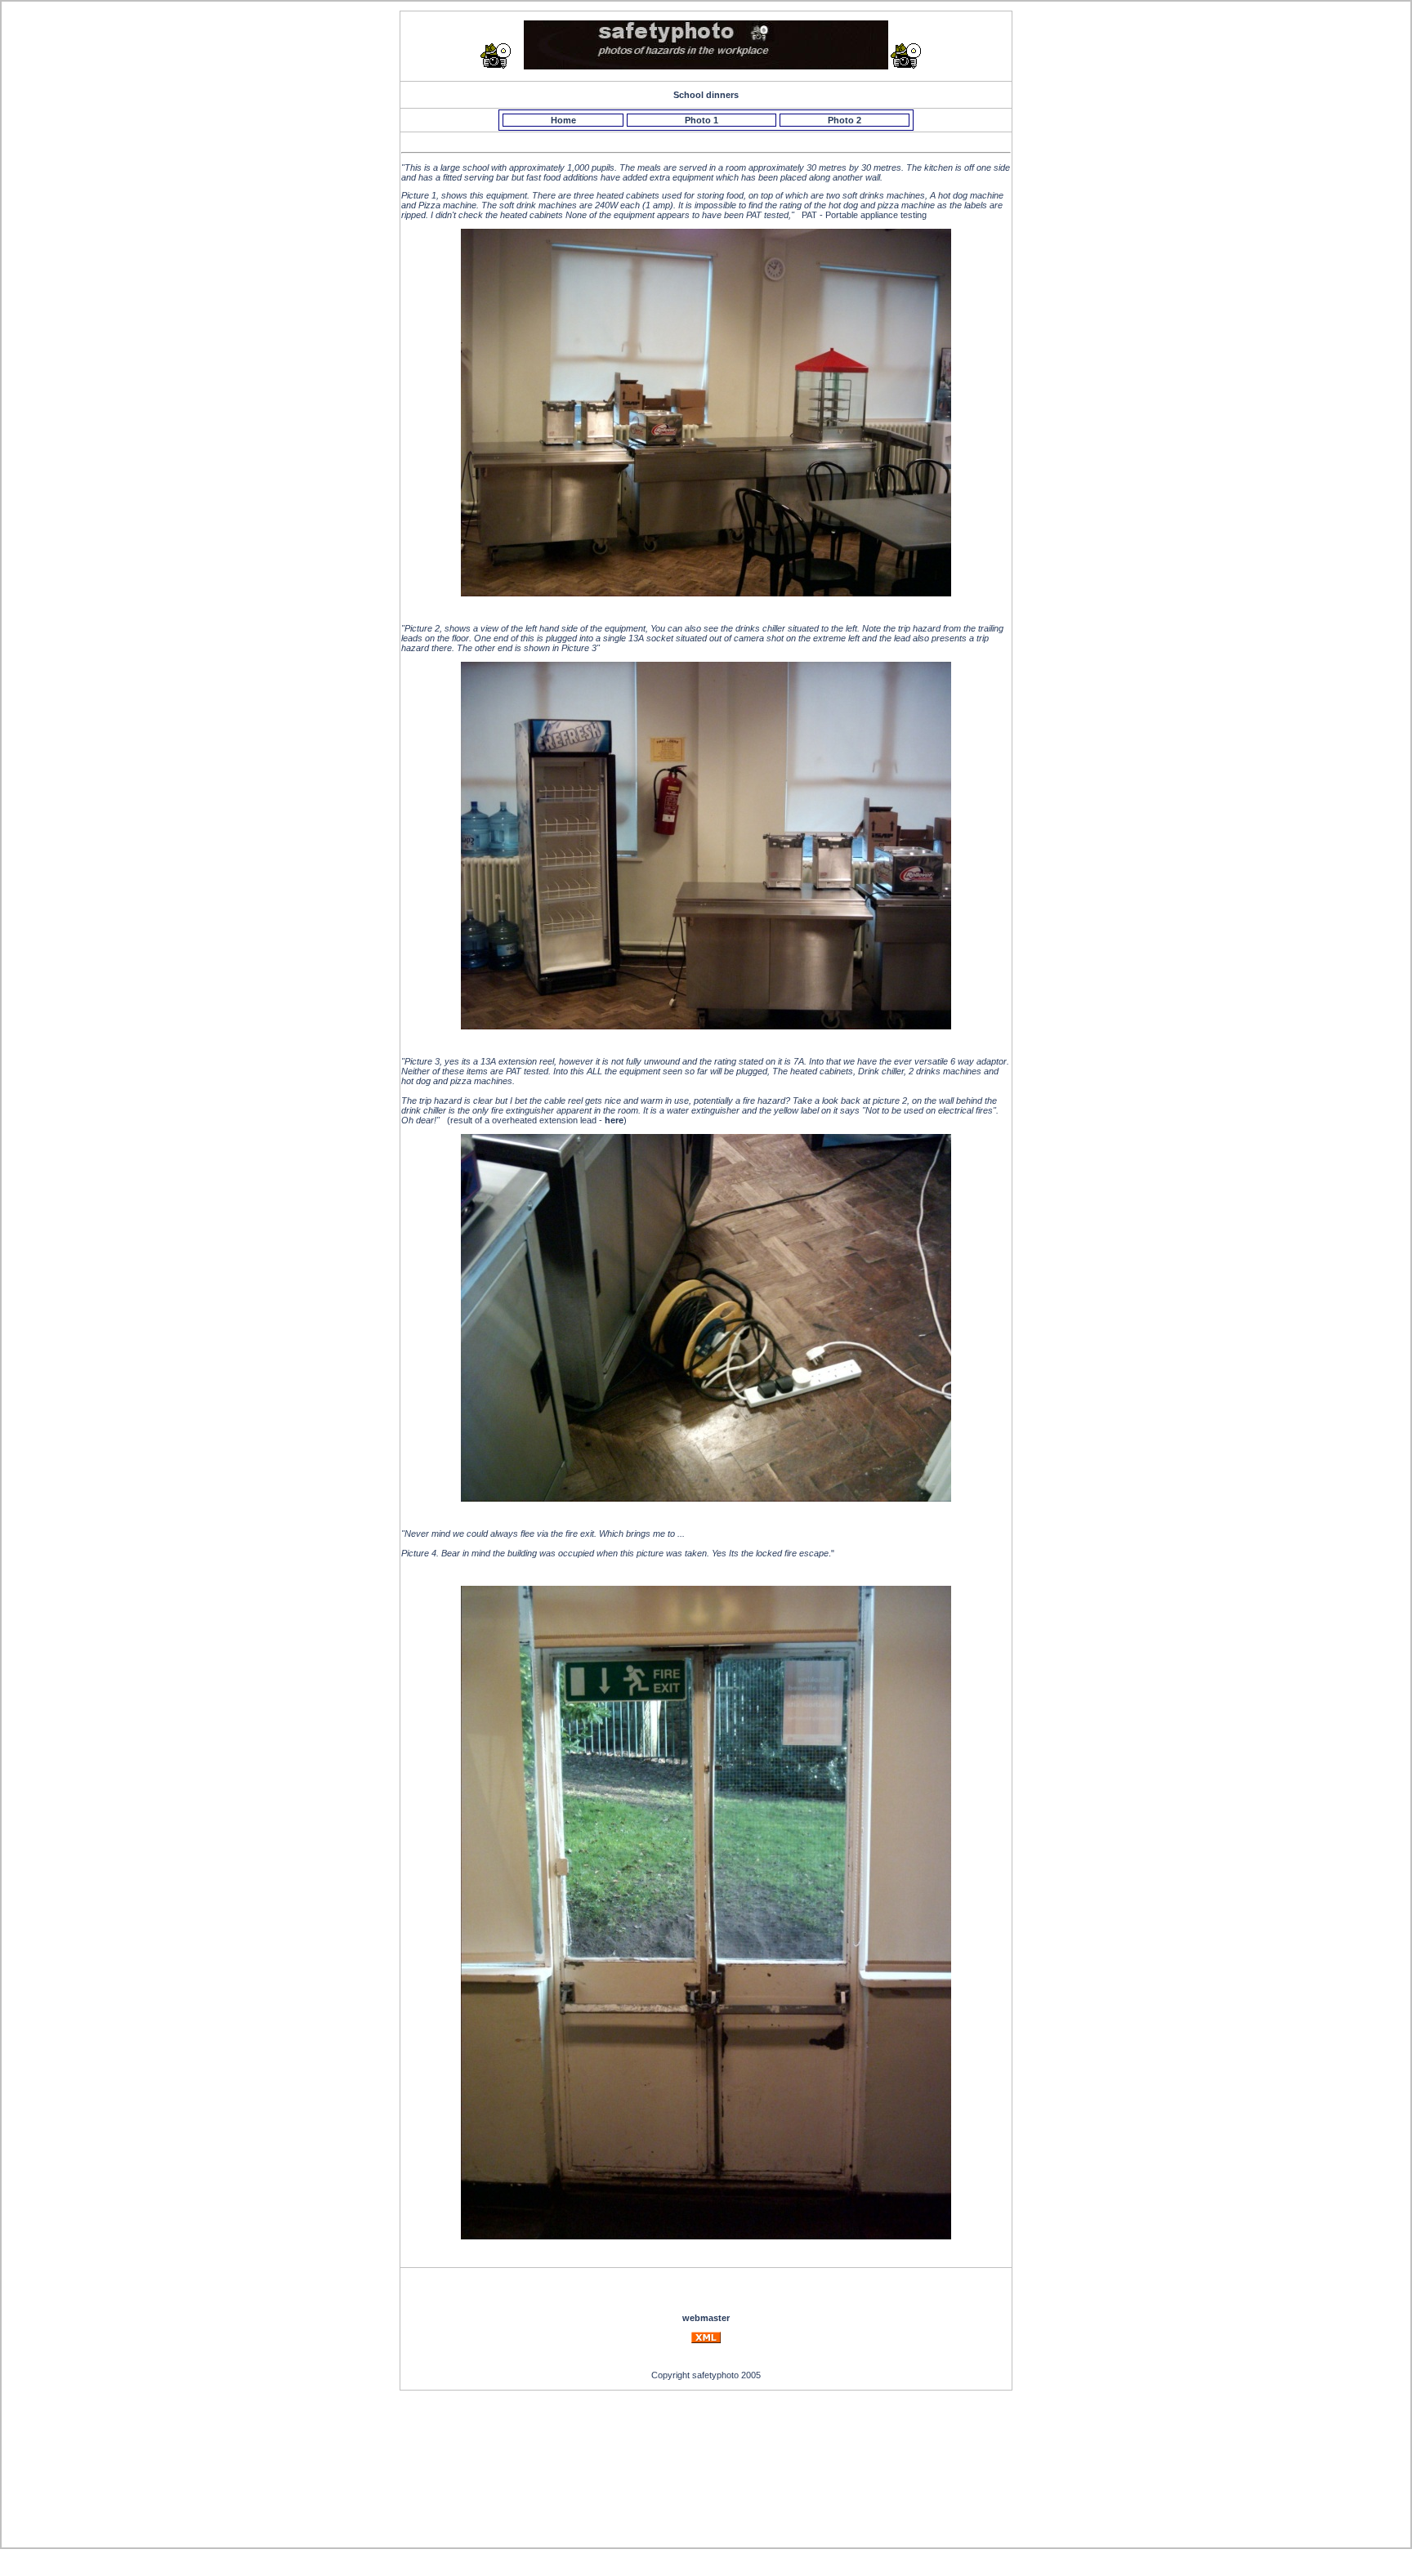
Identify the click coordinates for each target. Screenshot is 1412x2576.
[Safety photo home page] (706, 66)
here (614, 1120)
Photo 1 (702, 120)
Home (563, 120)
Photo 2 (845, 120)
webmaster (706, 2318)
